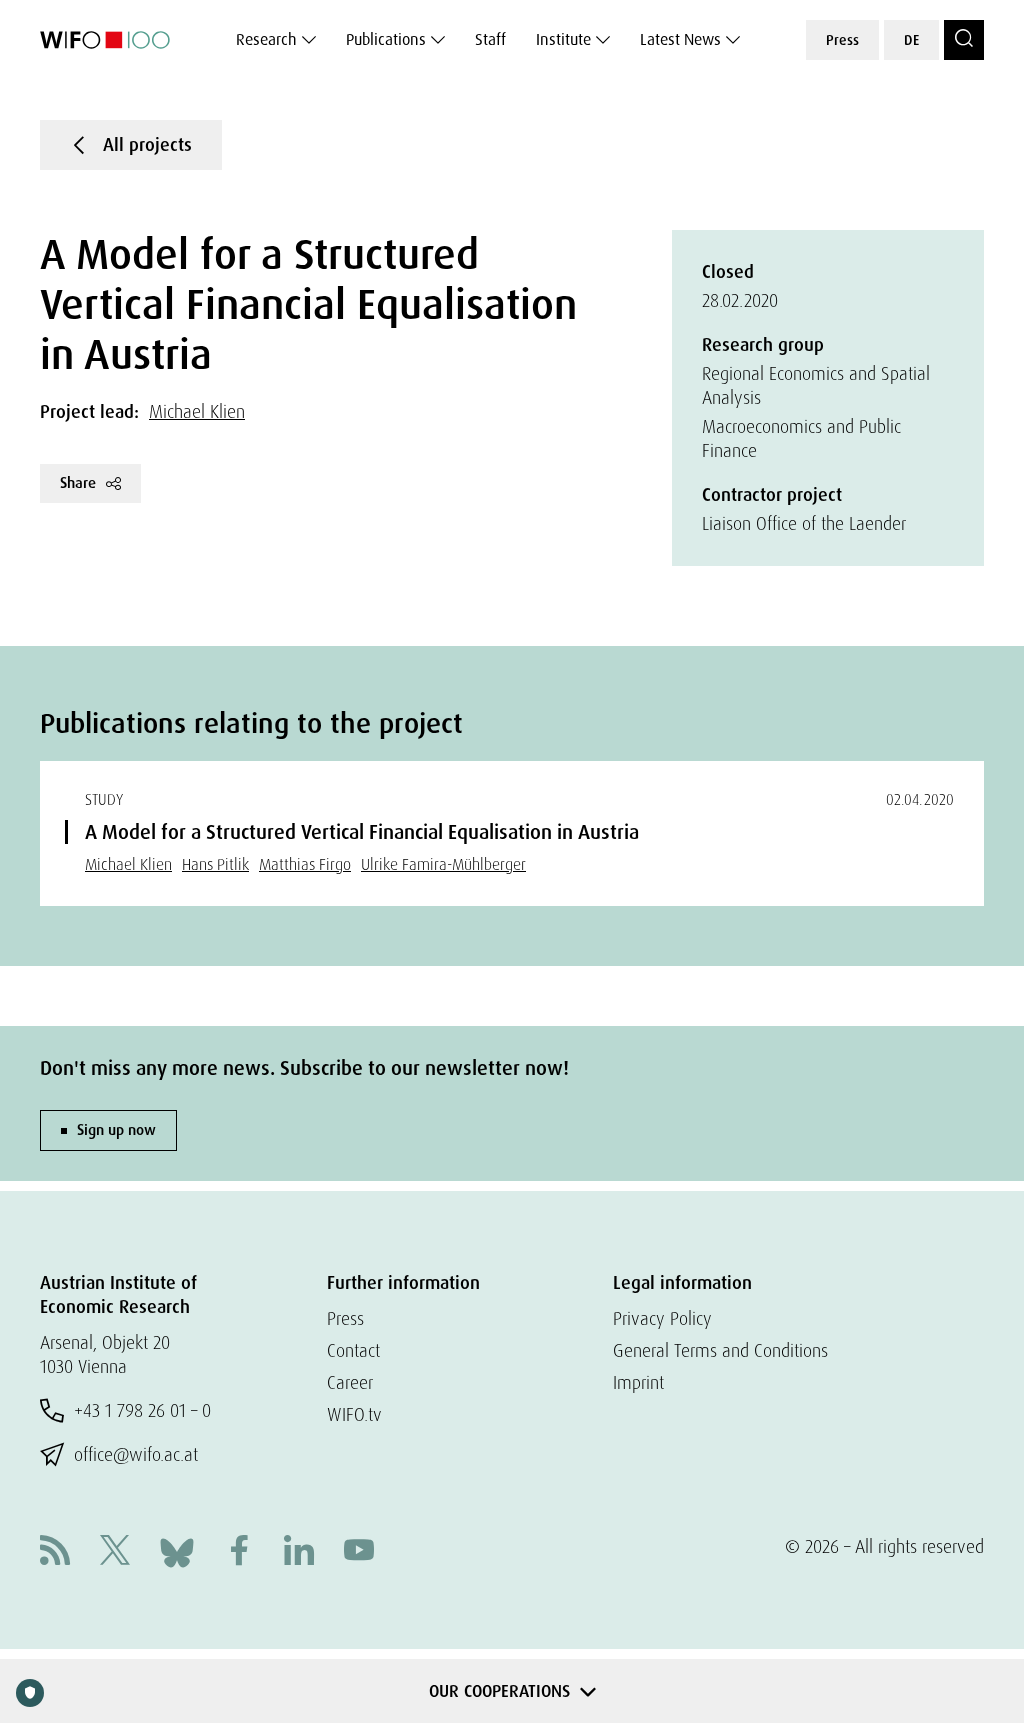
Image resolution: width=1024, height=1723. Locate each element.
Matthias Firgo (305, 864)
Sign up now (116, 1130)
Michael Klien (197, 411)
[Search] (964, 40)
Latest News (680, 39)
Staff (490, 39)
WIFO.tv (354, 1414)
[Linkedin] (299, 1552)
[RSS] (55, 1552)
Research (266, 39)
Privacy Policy (662, 1318)
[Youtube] (359, 1552)
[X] (115, 1552)
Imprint (638, 1382)
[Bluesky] (177, 1550)
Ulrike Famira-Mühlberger (443, 864)
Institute (563, 39)
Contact (353, 1350)
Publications (386, 39)
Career (350, 1382)
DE (911, 40)
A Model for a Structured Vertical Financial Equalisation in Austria (362, 832)
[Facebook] (239, 1552)
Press (842, 40)
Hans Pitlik (215, 864)
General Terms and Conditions (720, 1350)
